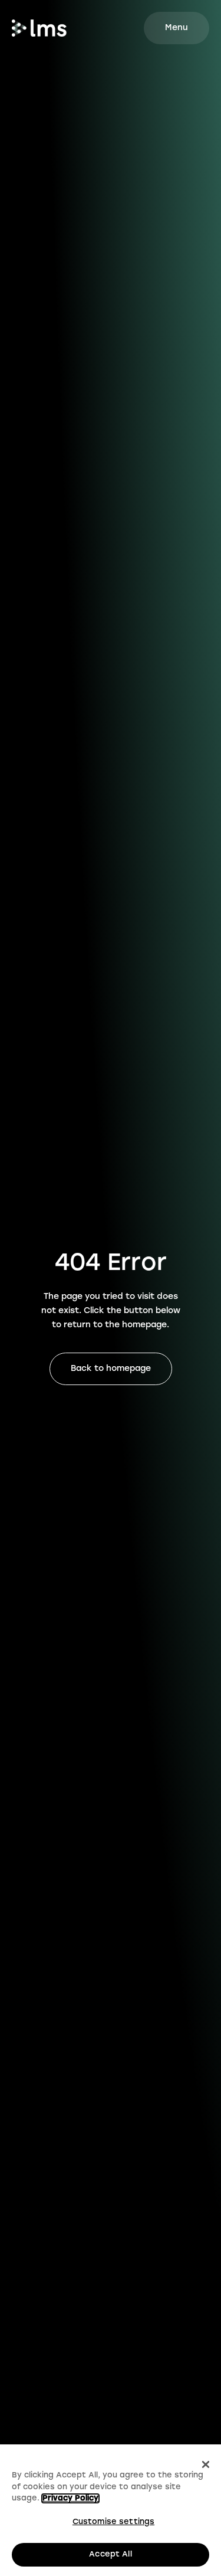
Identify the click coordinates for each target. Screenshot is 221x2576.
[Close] (206, 2464)
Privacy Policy (70, 2498)
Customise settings (113, 2522)
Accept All (110, 2554)
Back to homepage (111, 1369)
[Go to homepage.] (39, 28)
